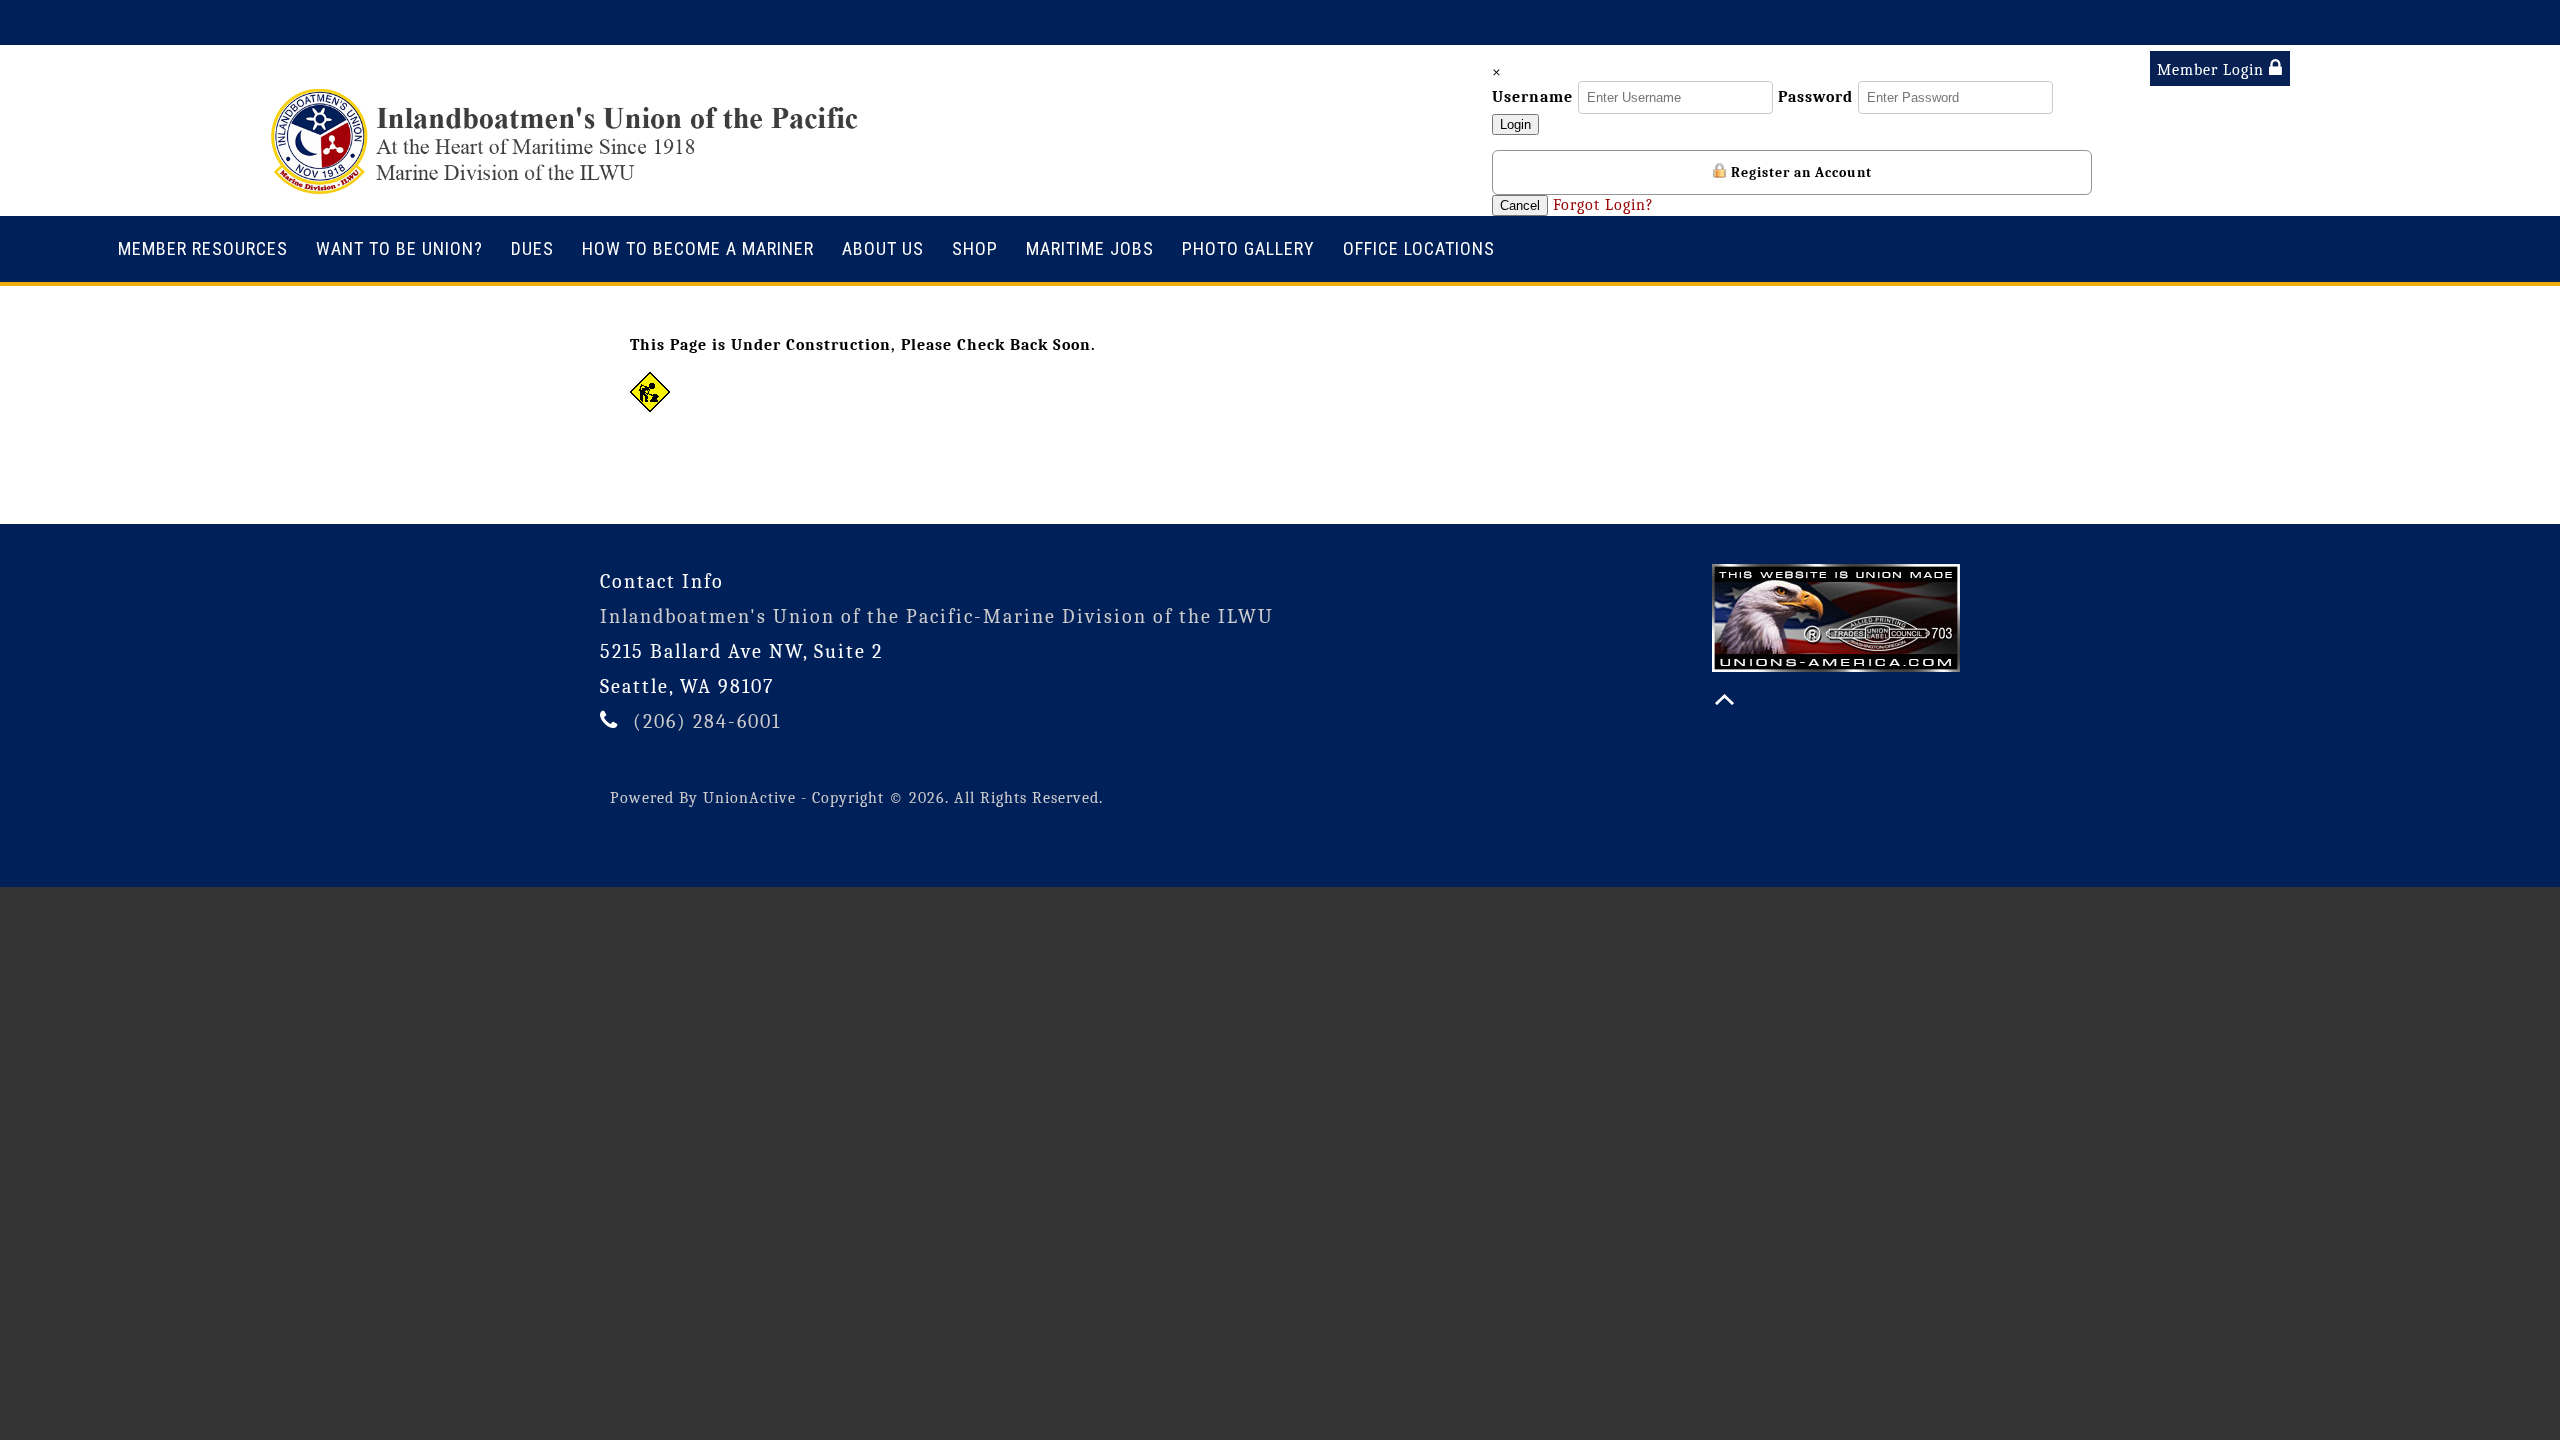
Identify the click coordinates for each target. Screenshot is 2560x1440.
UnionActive (749, 798)
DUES (532, 248)
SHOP (975, 248)
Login (1515, 124)
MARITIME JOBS (1090, 248)
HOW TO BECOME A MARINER (698, 248)
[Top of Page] (1724, 699)
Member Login (2213, 70)
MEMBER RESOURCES (203, 248)
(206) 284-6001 (707, 721)
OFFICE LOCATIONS (1419, 248)
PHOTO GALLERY (1248, 248)
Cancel (1520, 205)
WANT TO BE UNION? (399, 248)
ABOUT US (883, 248)
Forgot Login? (1603, 205)
